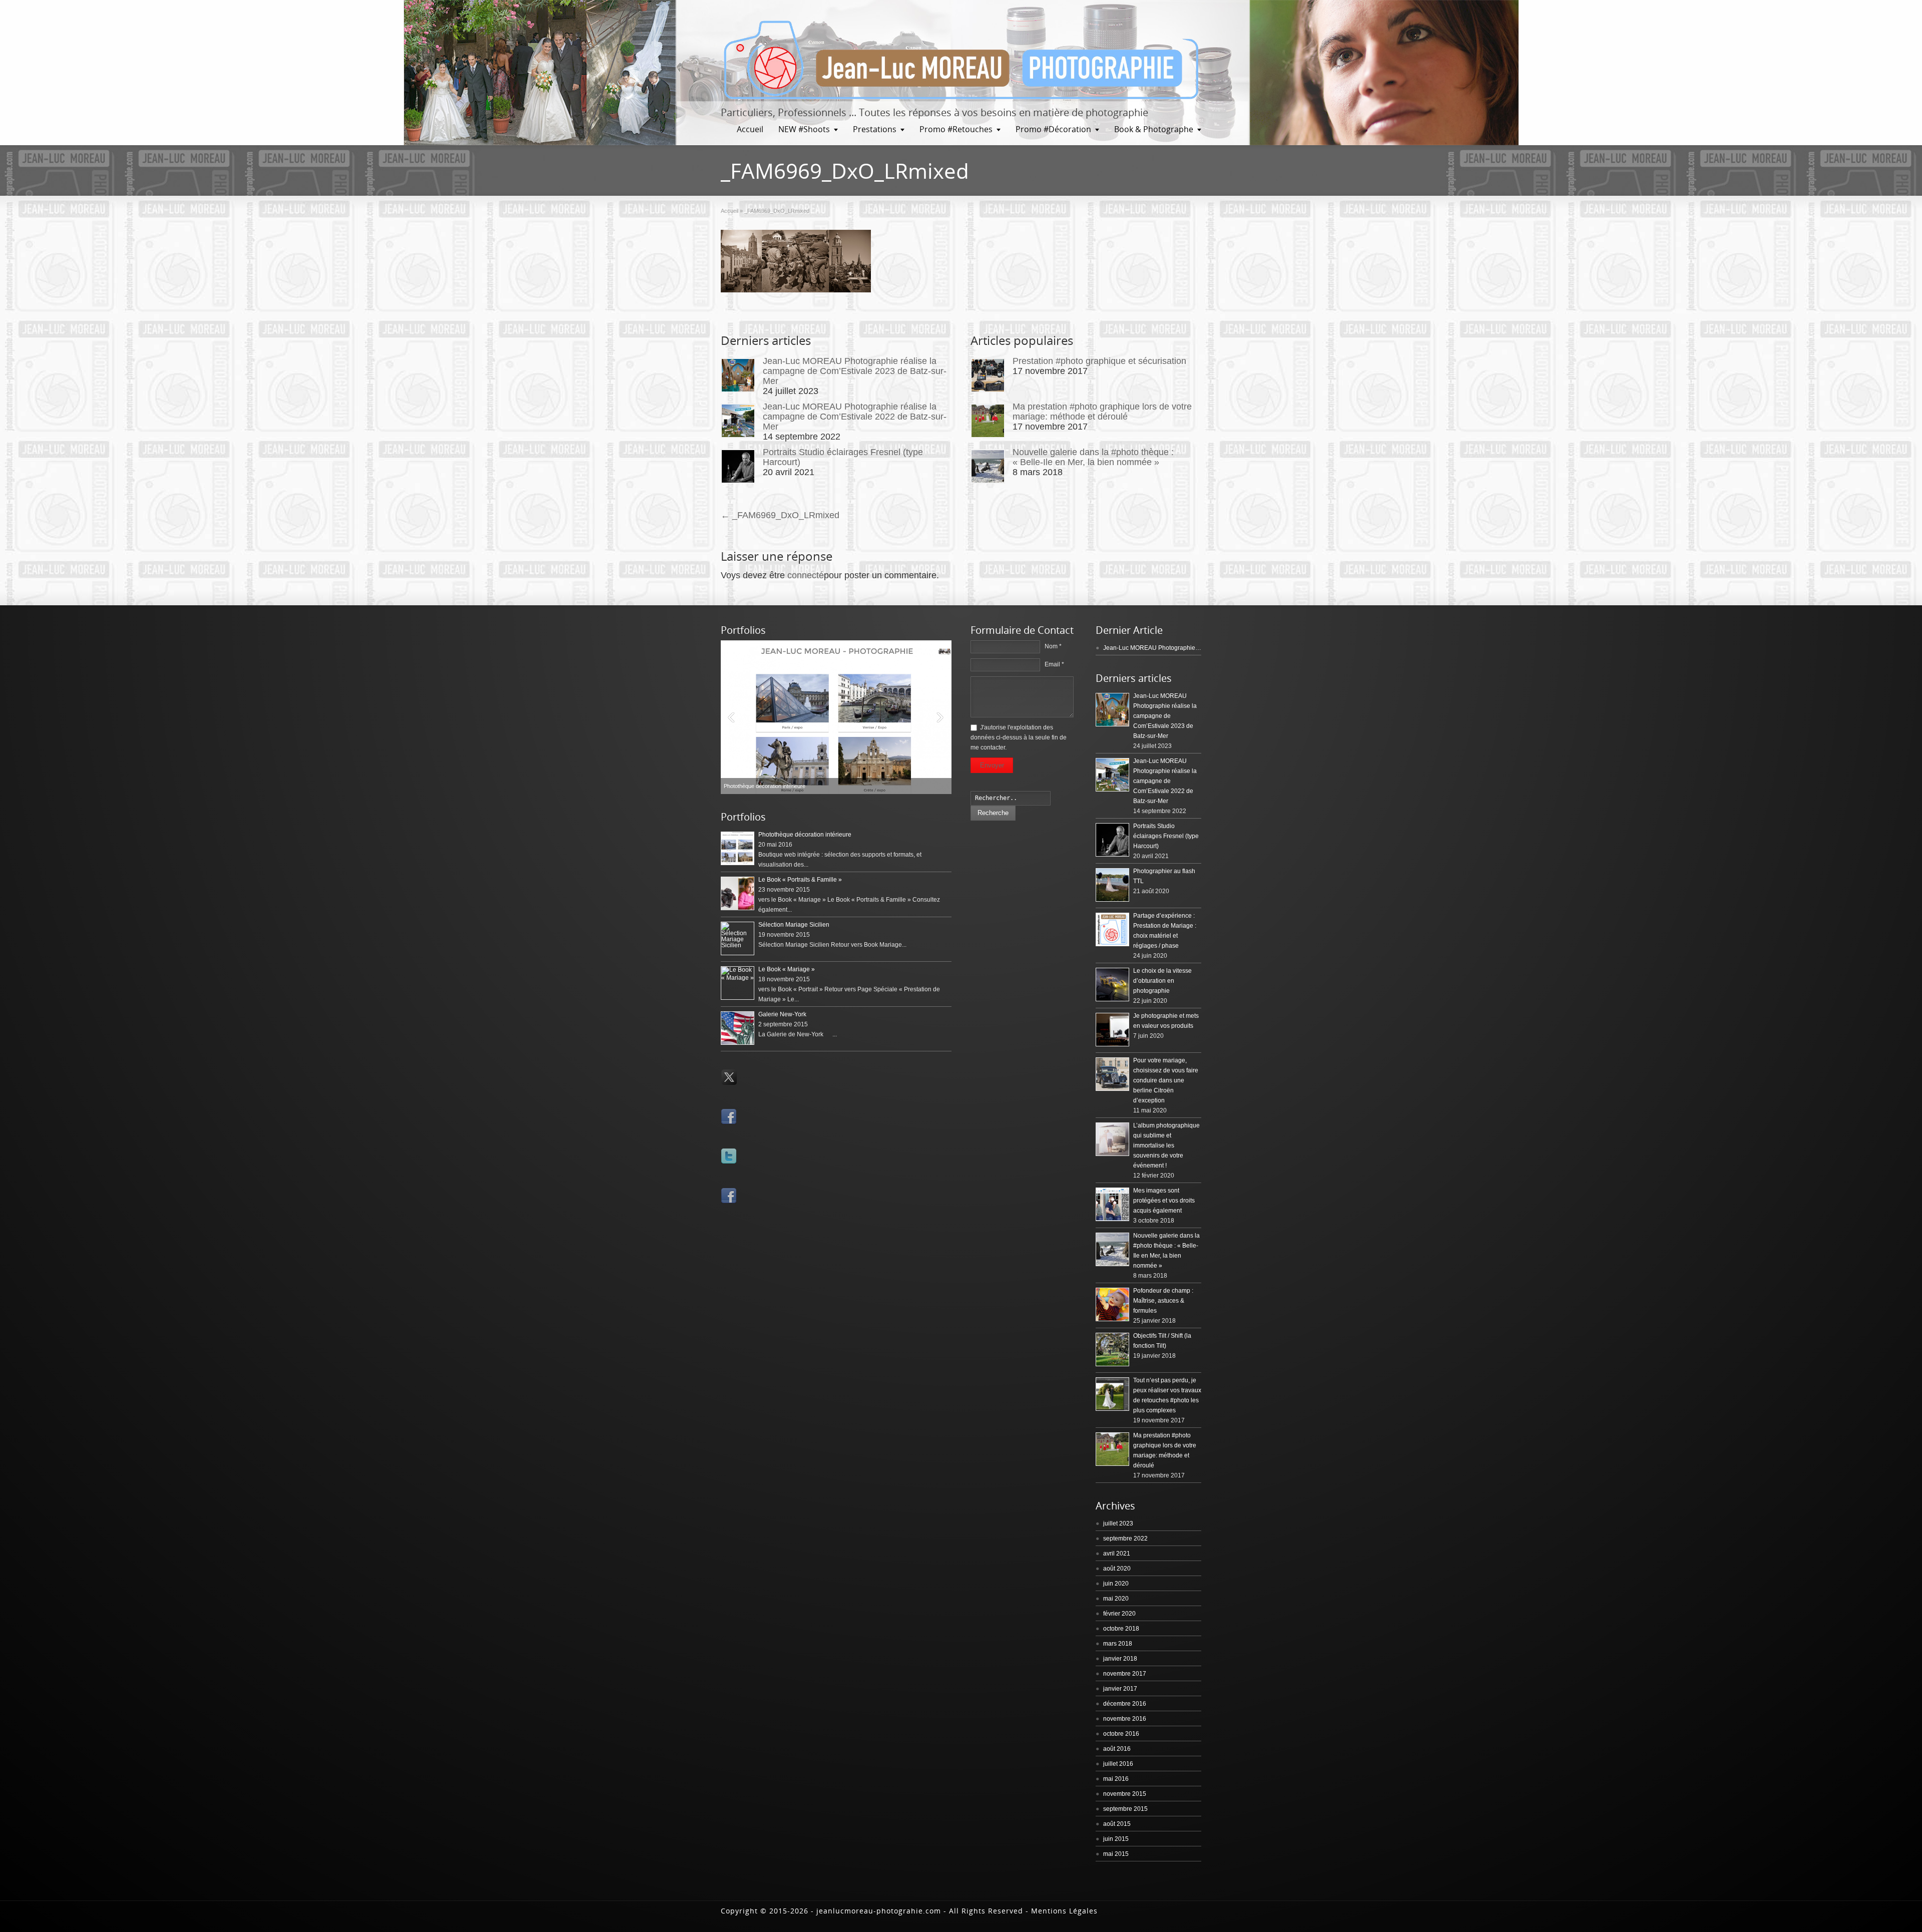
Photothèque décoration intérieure (805, 835)
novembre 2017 (1125, 1674)
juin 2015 (1116, 1839)
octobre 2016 (1121, 1734)
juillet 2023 (1118, 1523)
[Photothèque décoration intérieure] (738, 848)
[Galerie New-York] (738, 1028)
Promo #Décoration (1053, 129)
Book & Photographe (1154, 129)
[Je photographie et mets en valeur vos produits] (1112, 1030)
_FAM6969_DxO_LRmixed (780, 515)
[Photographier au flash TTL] (1112, 885)
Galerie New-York (782, 1014)
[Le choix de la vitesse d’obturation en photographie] (1112, 985)
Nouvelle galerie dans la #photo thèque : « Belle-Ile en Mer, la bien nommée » (1093, 457)
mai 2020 (1116, 1599)
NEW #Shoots (804, 129)
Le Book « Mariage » (787, 969)
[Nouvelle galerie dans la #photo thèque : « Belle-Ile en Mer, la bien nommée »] (988, 466)
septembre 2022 (1125, 1538)
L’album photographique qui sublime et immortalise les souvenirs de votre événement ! (1166, 1145)
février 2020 (1119, 1614)
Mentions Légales (1064, 1911)
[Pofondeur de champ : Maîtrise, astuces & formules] (1112, 1304)
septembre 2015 (1125, 1809)
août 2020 (1117, 1569)
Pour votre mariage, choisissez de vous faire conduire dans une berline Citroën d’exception (1166, 1080)
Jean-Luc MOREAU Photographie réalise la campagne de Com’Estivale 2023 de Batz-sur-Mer (855, 371)
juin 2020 (1116, 1584)
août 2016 (1117, 1749)
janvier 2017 (1120, 1689)
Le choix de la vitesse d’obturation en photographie (1162, 981)
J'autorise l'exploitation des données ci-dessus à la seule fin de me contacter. (1019, 737)
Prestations (875, 129)
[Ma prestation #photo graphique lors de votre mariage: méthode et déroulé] (988, 421)
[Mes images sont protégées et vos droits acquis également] (1112, 1204)
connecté (806, 575)
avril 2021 (1117, 1554)
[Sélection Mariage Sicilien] (738, 938)
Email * (1054, 664)
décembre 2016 (1125, 1704)
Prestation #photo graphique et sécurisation (1099, 361)
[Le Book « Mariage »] (738, 983)
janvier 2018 (1120, 1659)
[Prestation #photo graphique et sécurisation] (988, 375)
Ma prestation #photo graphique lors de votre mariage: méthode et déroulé (1102, 412)
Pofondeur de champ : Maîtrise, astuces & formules (1163, 1301)
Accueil (750, 129)
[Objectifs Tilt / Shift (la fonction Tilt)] (1112, 1349)
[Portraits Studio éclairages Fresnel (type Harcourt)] (738, 466)
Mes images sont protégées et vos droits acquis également (1164, 1201)
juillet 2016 (1118, 1764)
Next (941, 717)
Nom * (1053, 646)
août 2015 (1117, 1824)
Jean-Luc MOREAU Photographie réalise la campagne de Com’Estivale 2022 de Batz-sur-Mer (855, 417)
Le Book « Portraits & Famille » (800, 880)
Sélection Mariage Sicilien (794, 925)
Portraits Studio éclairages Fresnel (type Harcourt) (1166, 836)
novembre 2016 (1125, 1719)
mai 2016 (1116, 1779)
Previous (731, 717)
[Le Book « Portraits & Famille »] (836, 717)
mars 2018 (1118, 1644)
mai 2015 (1116, 1854)
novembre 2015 (1125, 1794)
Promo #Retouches (956, 129)
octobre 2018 (1121, 1629)
